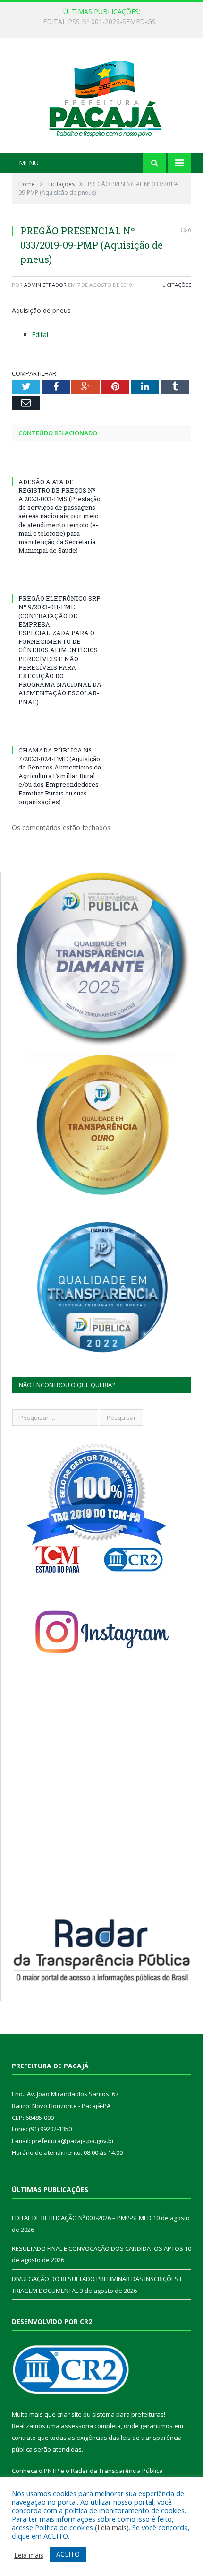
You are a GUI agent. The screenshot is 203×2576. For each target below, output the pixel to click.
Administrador (45, 285)
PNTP (51, 2471)
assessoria (77, 2426)
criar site (69, 2414)
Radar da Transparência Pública (117, 2471)
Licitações (177, 285)
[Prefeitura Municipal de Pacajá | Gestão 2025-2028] (101, 97)
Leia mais (112, 2527)
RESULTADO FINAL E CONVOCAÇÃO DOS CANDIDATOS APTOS (97, 2248)
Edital (40, 334)
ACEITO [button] (68, 2554)
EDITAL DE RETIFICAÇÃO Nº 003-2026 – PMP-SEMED (99, 22)
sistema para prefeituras (128, 2414)
